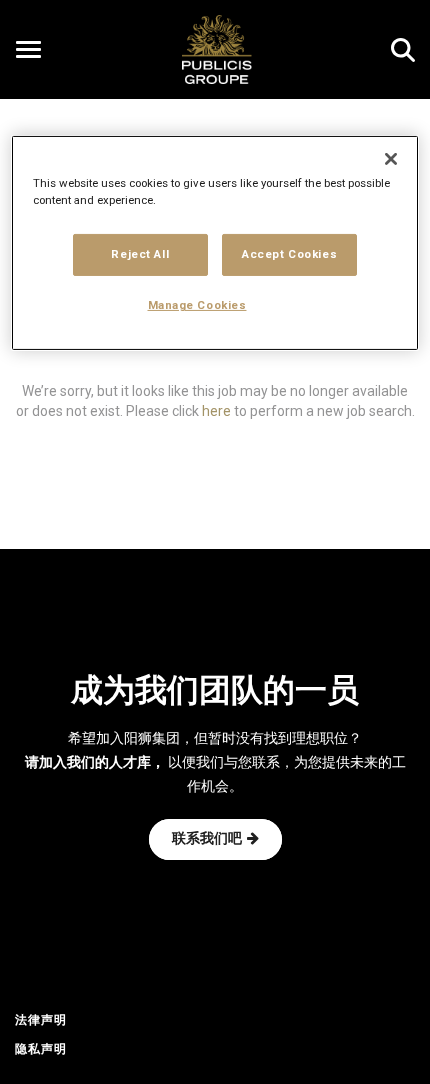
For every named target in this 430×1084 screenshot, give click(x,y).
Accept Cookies (289, 254)
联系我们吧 (207, 839)
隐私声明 (41, 1050)
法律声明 (41, 1021)
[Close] (391, 159)
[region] (215, 243)
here (216, 410)
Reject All (140, 254)
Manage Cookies (197, 305)
